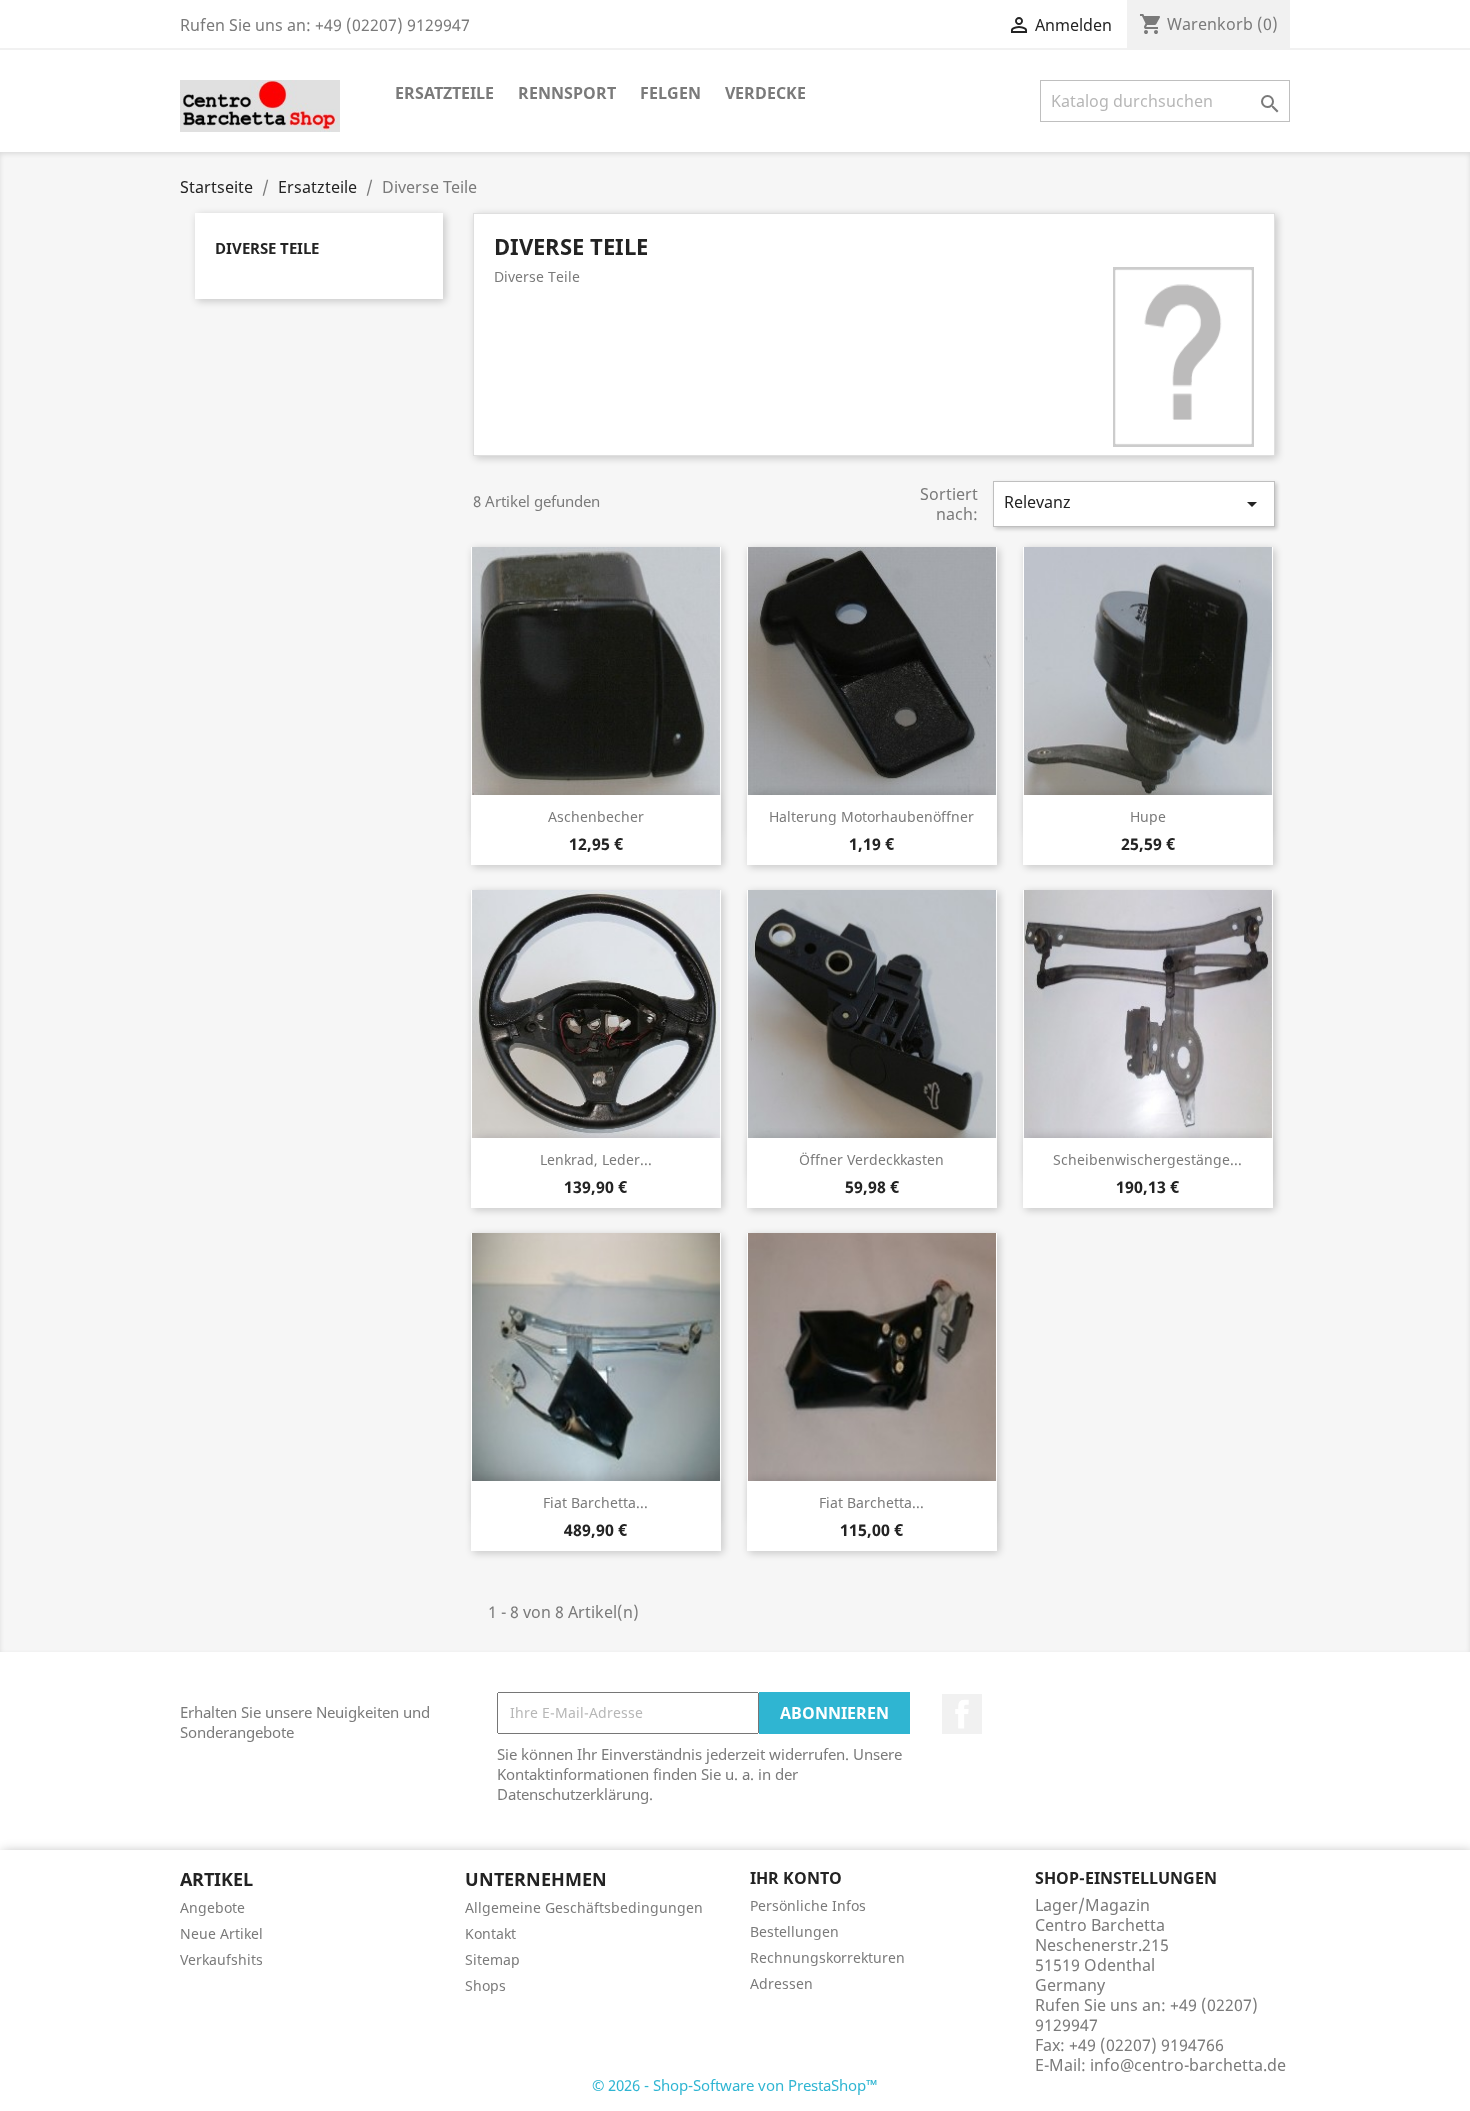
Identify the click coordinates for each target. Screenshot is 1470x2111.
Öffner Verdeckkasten (871, 1159)
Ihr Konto (796, 1878)
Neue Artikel (221, 1933)
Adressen (781, 1983)
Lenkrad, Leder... (596, 1159)
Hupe (1148, 816)
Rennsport (567, 93)
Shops (485, 1985)
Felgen (670, 93)
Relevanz (1134, 503)
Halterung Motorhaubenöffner (871, 816)
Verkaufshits (221, 1959)
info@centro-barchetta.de (1188, 2065)
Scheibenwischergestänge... (1147, 1159)
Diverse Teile (267, 248)
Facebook (962, 1714)
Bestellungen (794, 1931)
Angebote (212, 1907)
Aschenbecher (596, 816)
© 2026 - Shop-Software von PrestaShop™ (735, 2085)
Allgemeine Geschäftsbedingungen (584, 1907)
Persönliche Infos (808, 1905)
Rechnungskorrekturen (827, 1957)
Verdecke (765, 93)
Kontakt (490, 1933)
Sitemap (492, 1959)
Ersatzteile (444, 93)
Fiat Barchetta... (595, 1502)
